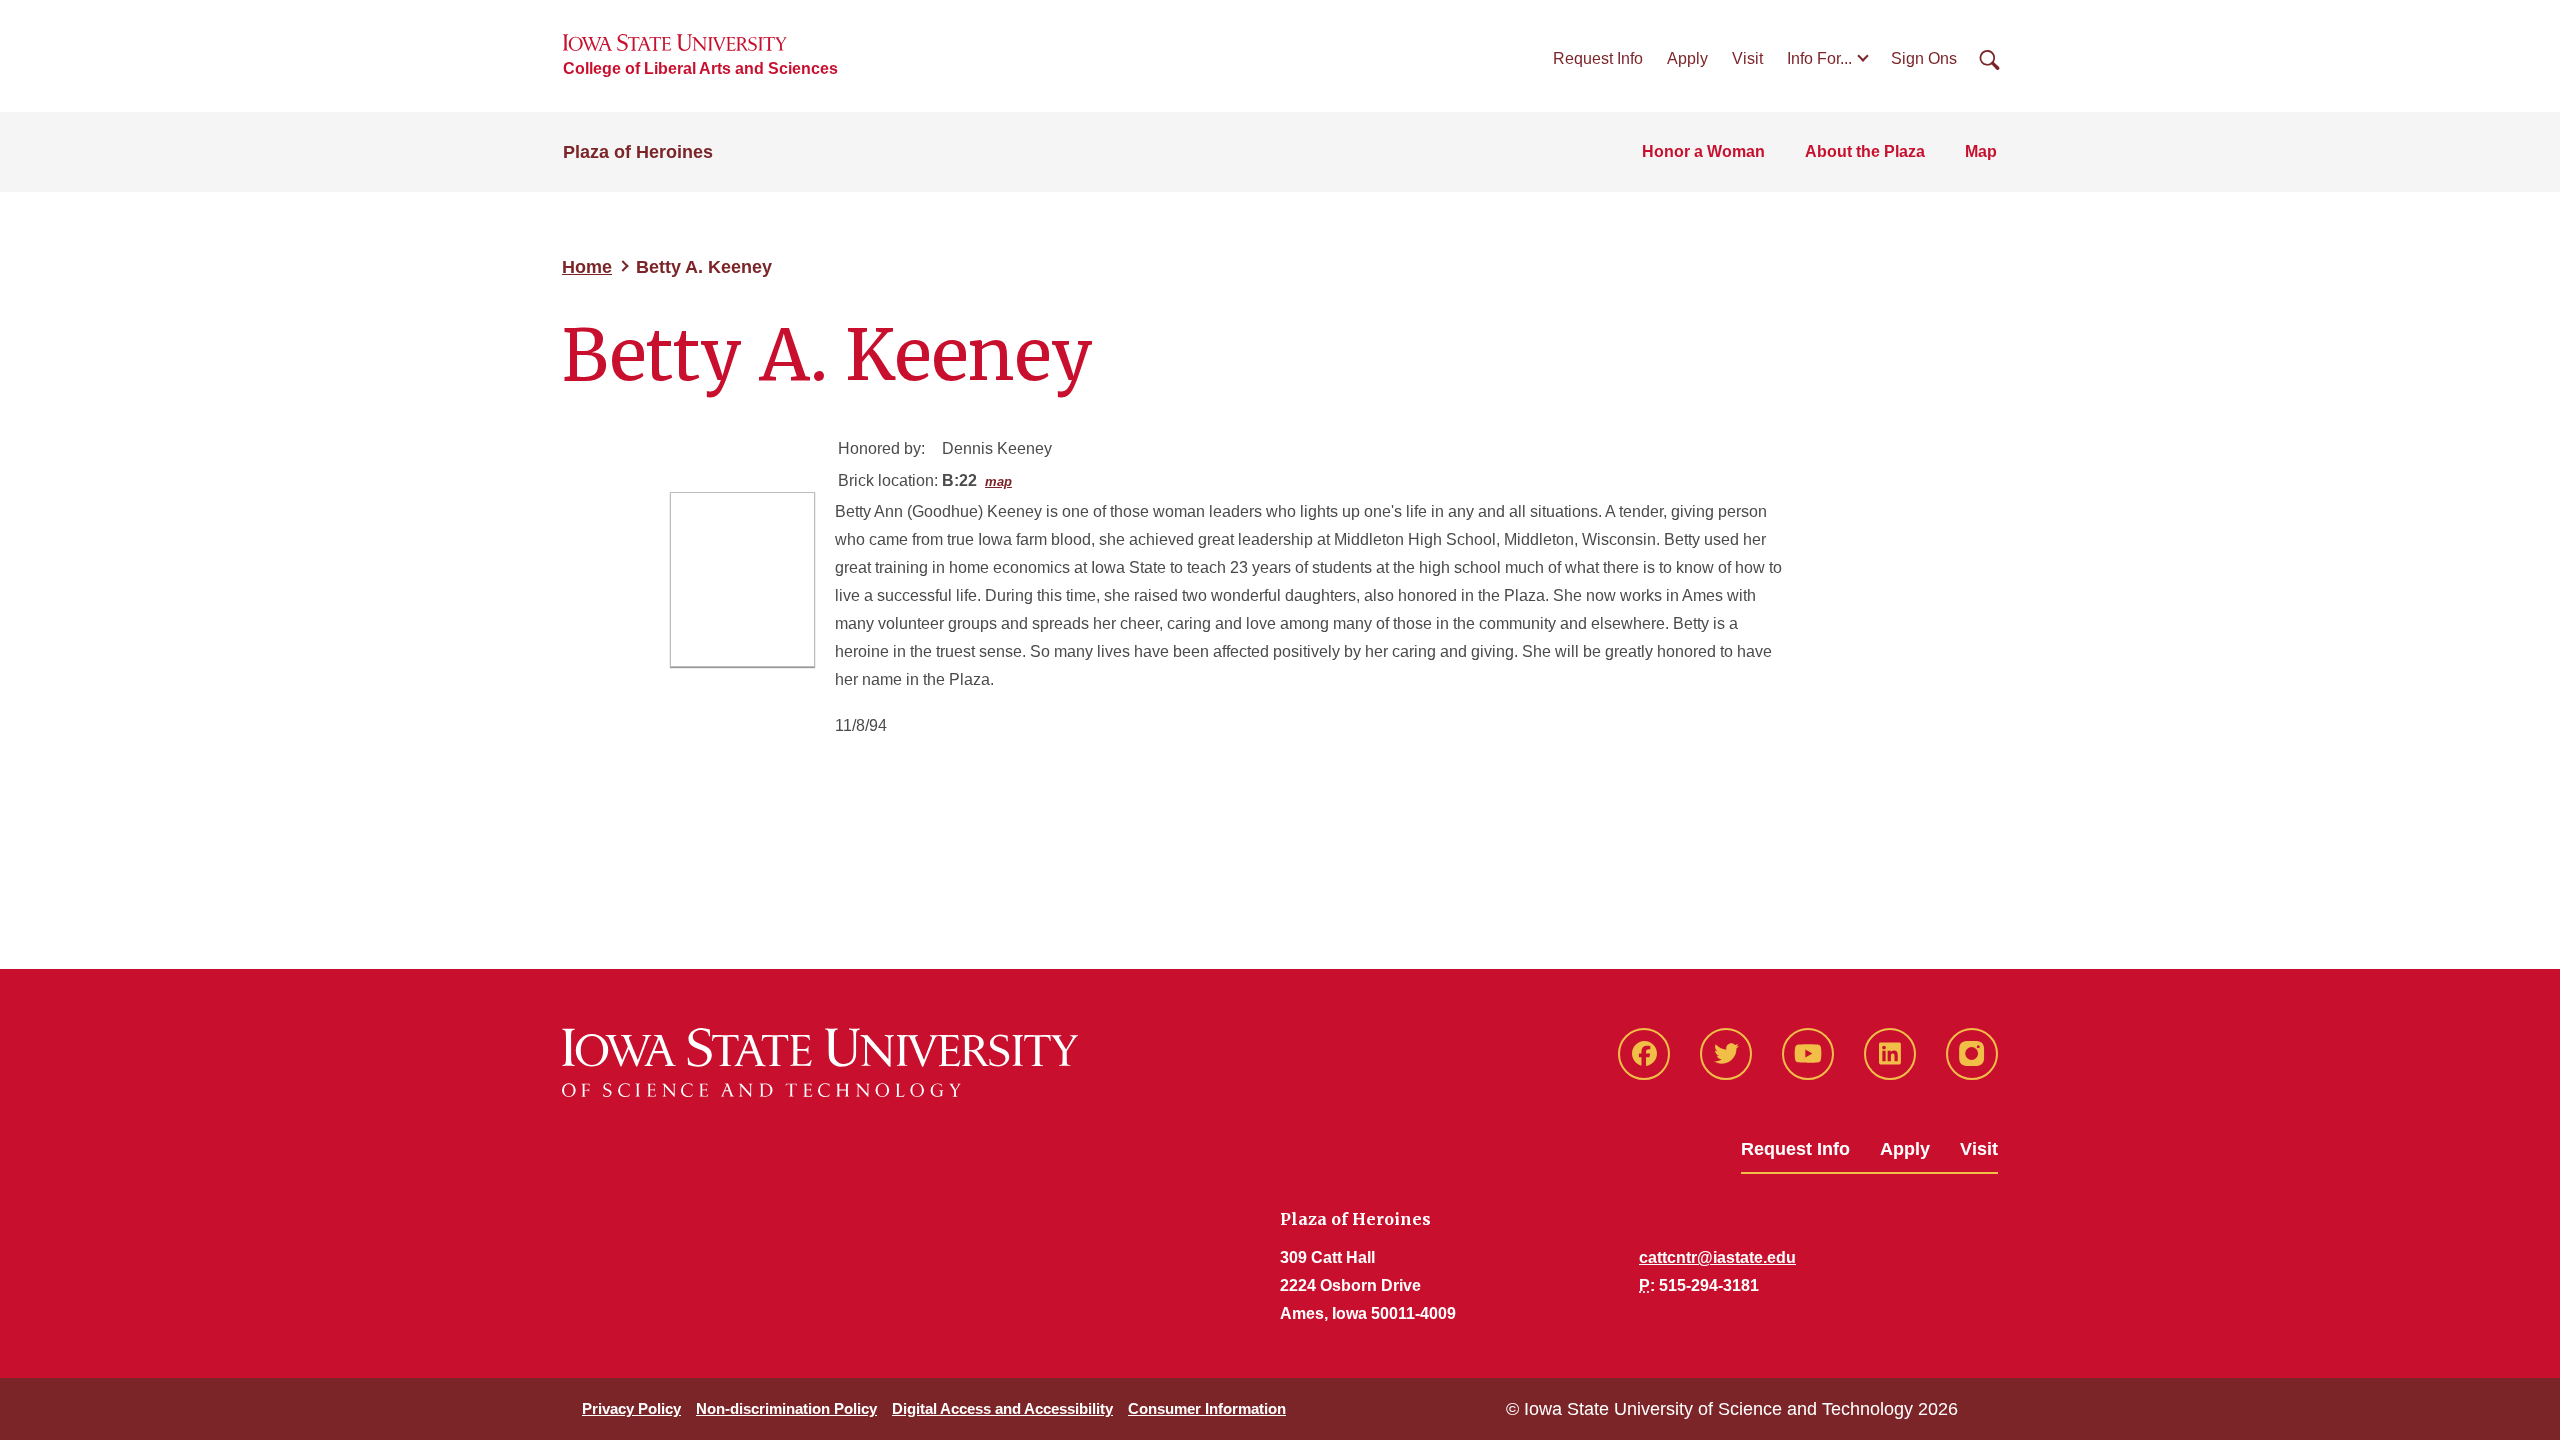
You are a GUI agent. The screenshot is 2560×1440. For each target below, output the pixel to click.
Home (587, 267)
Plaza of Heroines (638, 152)
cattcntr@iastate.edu (1717, 1257)
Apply (1687, 58)
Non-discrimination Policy (786, 1408)
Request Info (1598, 58)
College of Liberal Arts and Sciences (700, 68)
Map (1981, 151)
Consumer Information (1207, 1408)
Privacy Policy (631, 1408)
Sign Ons (1924, 58)
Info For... (1819, 58)
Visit (1747, 58)
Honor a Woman (1703, 151)
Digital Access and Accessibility (1002, 1408)
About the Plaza (1865, 151)
